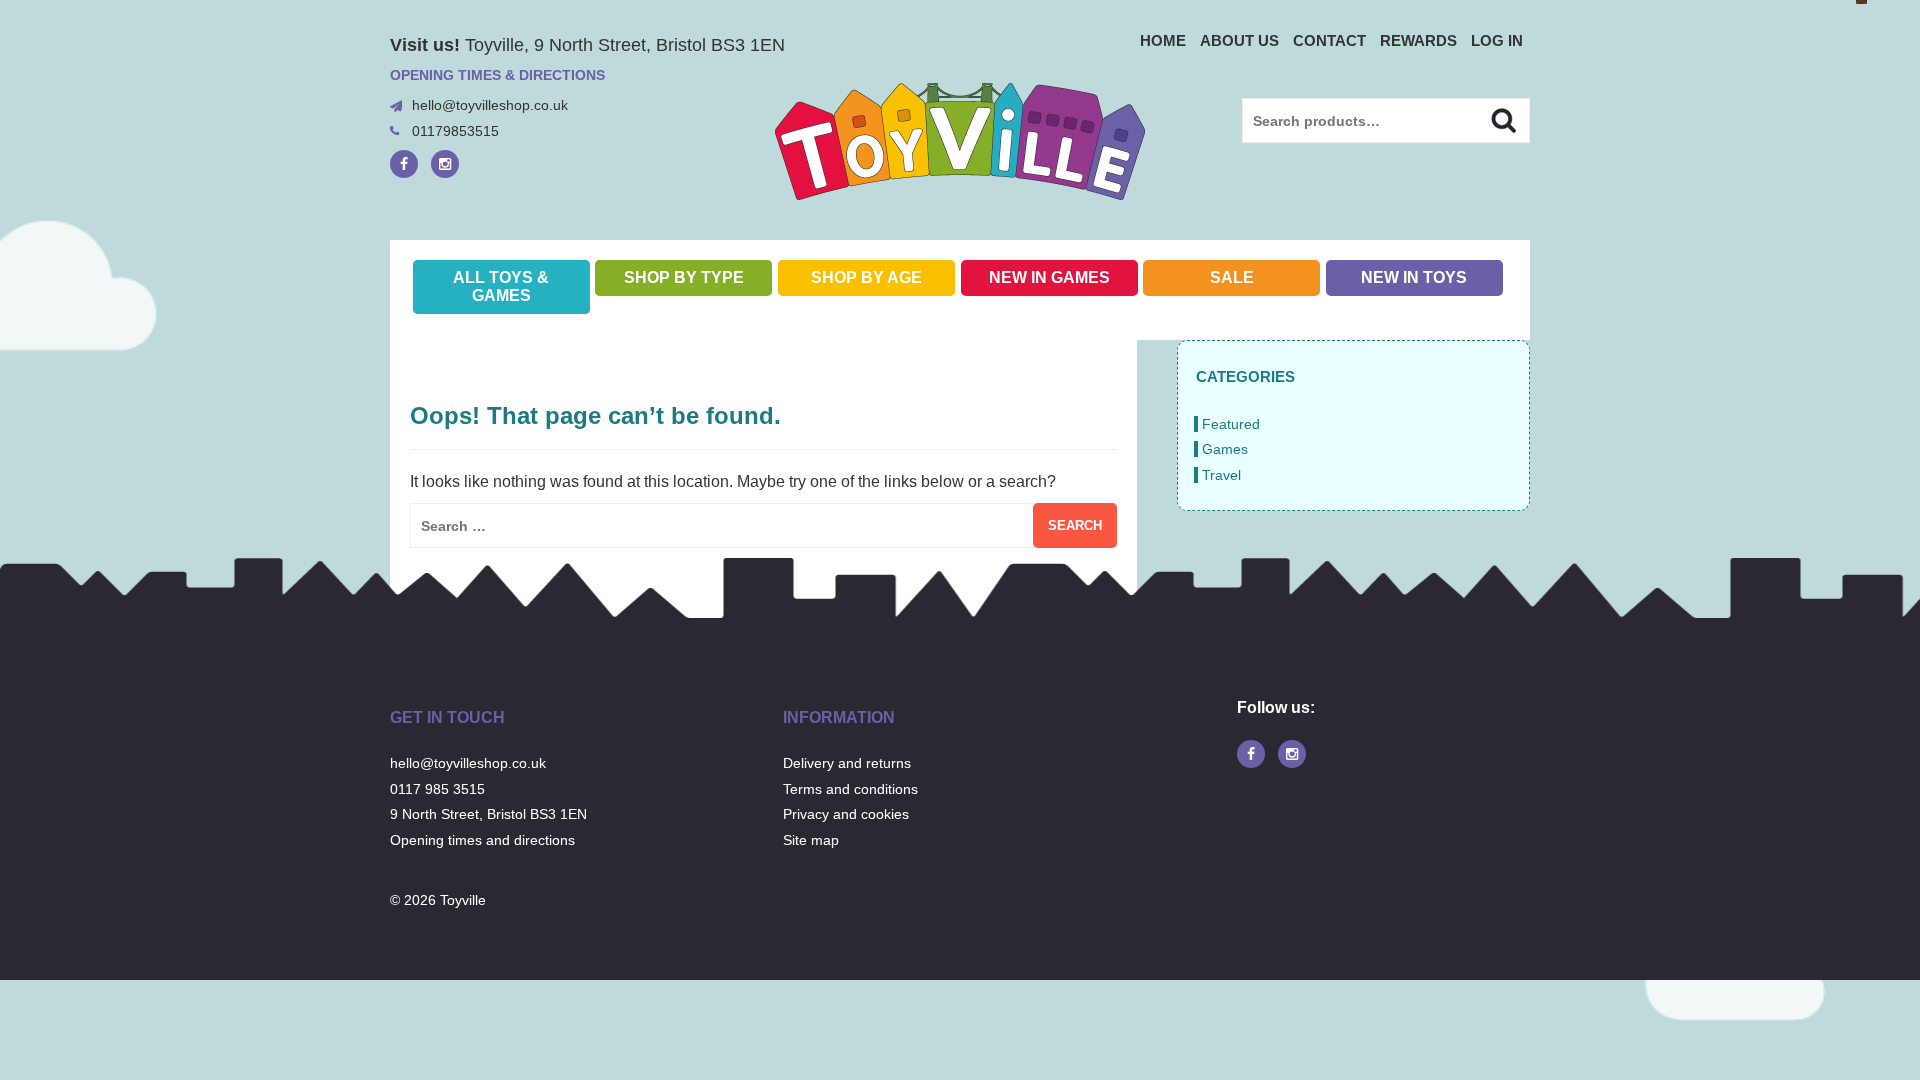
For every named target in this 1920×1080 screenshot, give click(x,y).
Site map (811, 840)
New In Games (1049, 277)
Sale (1232, 277)
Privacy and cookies (846, 814)
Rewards (1418, 40)
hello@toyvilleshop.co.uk (490, 105)
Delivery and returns (847, 763)
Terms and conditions (850, 789)
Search (1486, 118)
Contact (1329, 40)
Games (1225, 449)
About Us (1239, 40)
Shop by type (684, 277)
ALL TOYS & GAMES (501, 286)
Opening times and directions (482, 840)
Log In (1497, 40)
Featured (1231, 424)
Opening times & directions (497, 75)
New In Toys (1414, 277)
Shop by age (866, 277)
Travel (1221, 475)
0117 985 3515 (437, 789)
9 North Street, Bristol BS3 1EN (488, 814)
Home (1163, 40)
